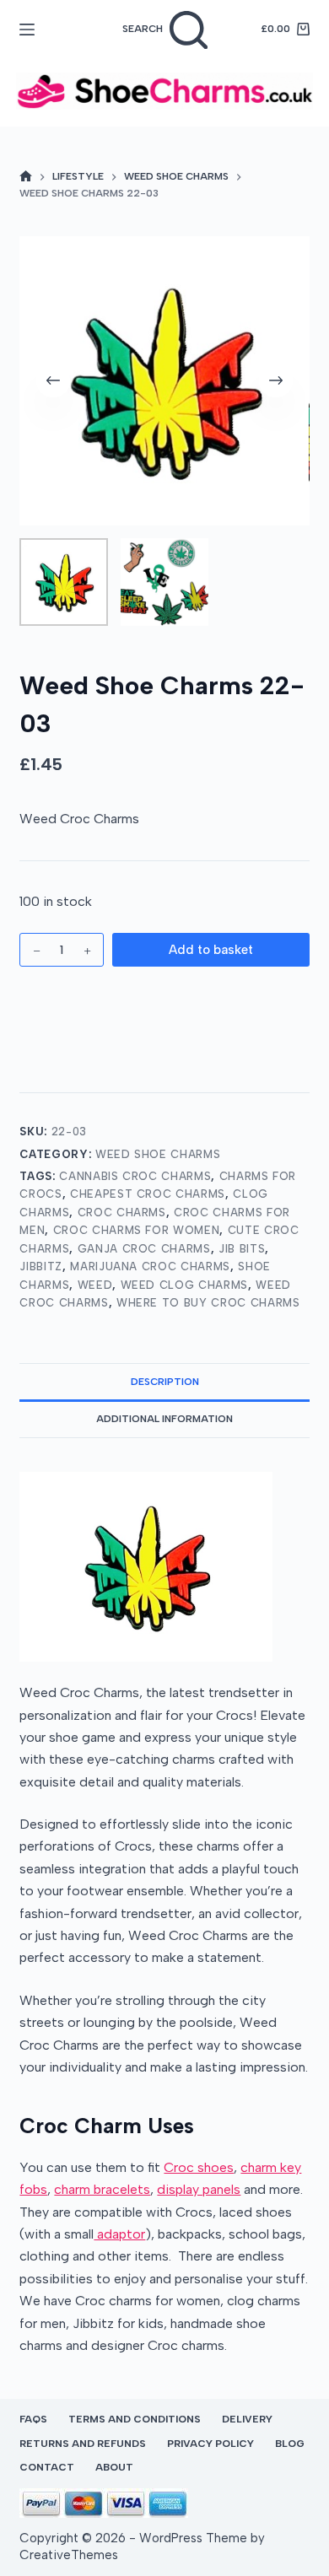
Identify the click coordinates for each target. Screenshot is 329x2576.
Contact (47, 2467)
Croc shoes (199, 2167)
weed (95, 1285)
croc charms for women (137, 1230)
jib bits (242, 1249)
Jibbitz (41, 1266)
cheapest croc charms (148, 1194)
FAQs (33, 2419)
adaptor (119, 2234)
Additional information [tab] (164, 1419)
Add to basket (211, 950)
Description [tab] (165, 1382)
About (114, 2467)
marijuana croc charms (150, 1266)
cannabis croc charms (135, 1176)
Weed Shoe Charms (158, 1154)
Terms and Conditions (135, 2419)
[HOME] (26, 178)
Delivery (247, 2419)
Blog (290, 2444)
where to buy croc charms (208, 1303)
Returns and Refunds (83, 2444)
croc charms (122, 1213)
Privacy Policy (210, 2444)
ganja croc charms (144, 1249)
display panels (199, 2189)
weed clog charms (184, 1285)
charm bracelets (102, 2189)
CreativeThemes (69, 2555)
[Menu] (27, 30)
